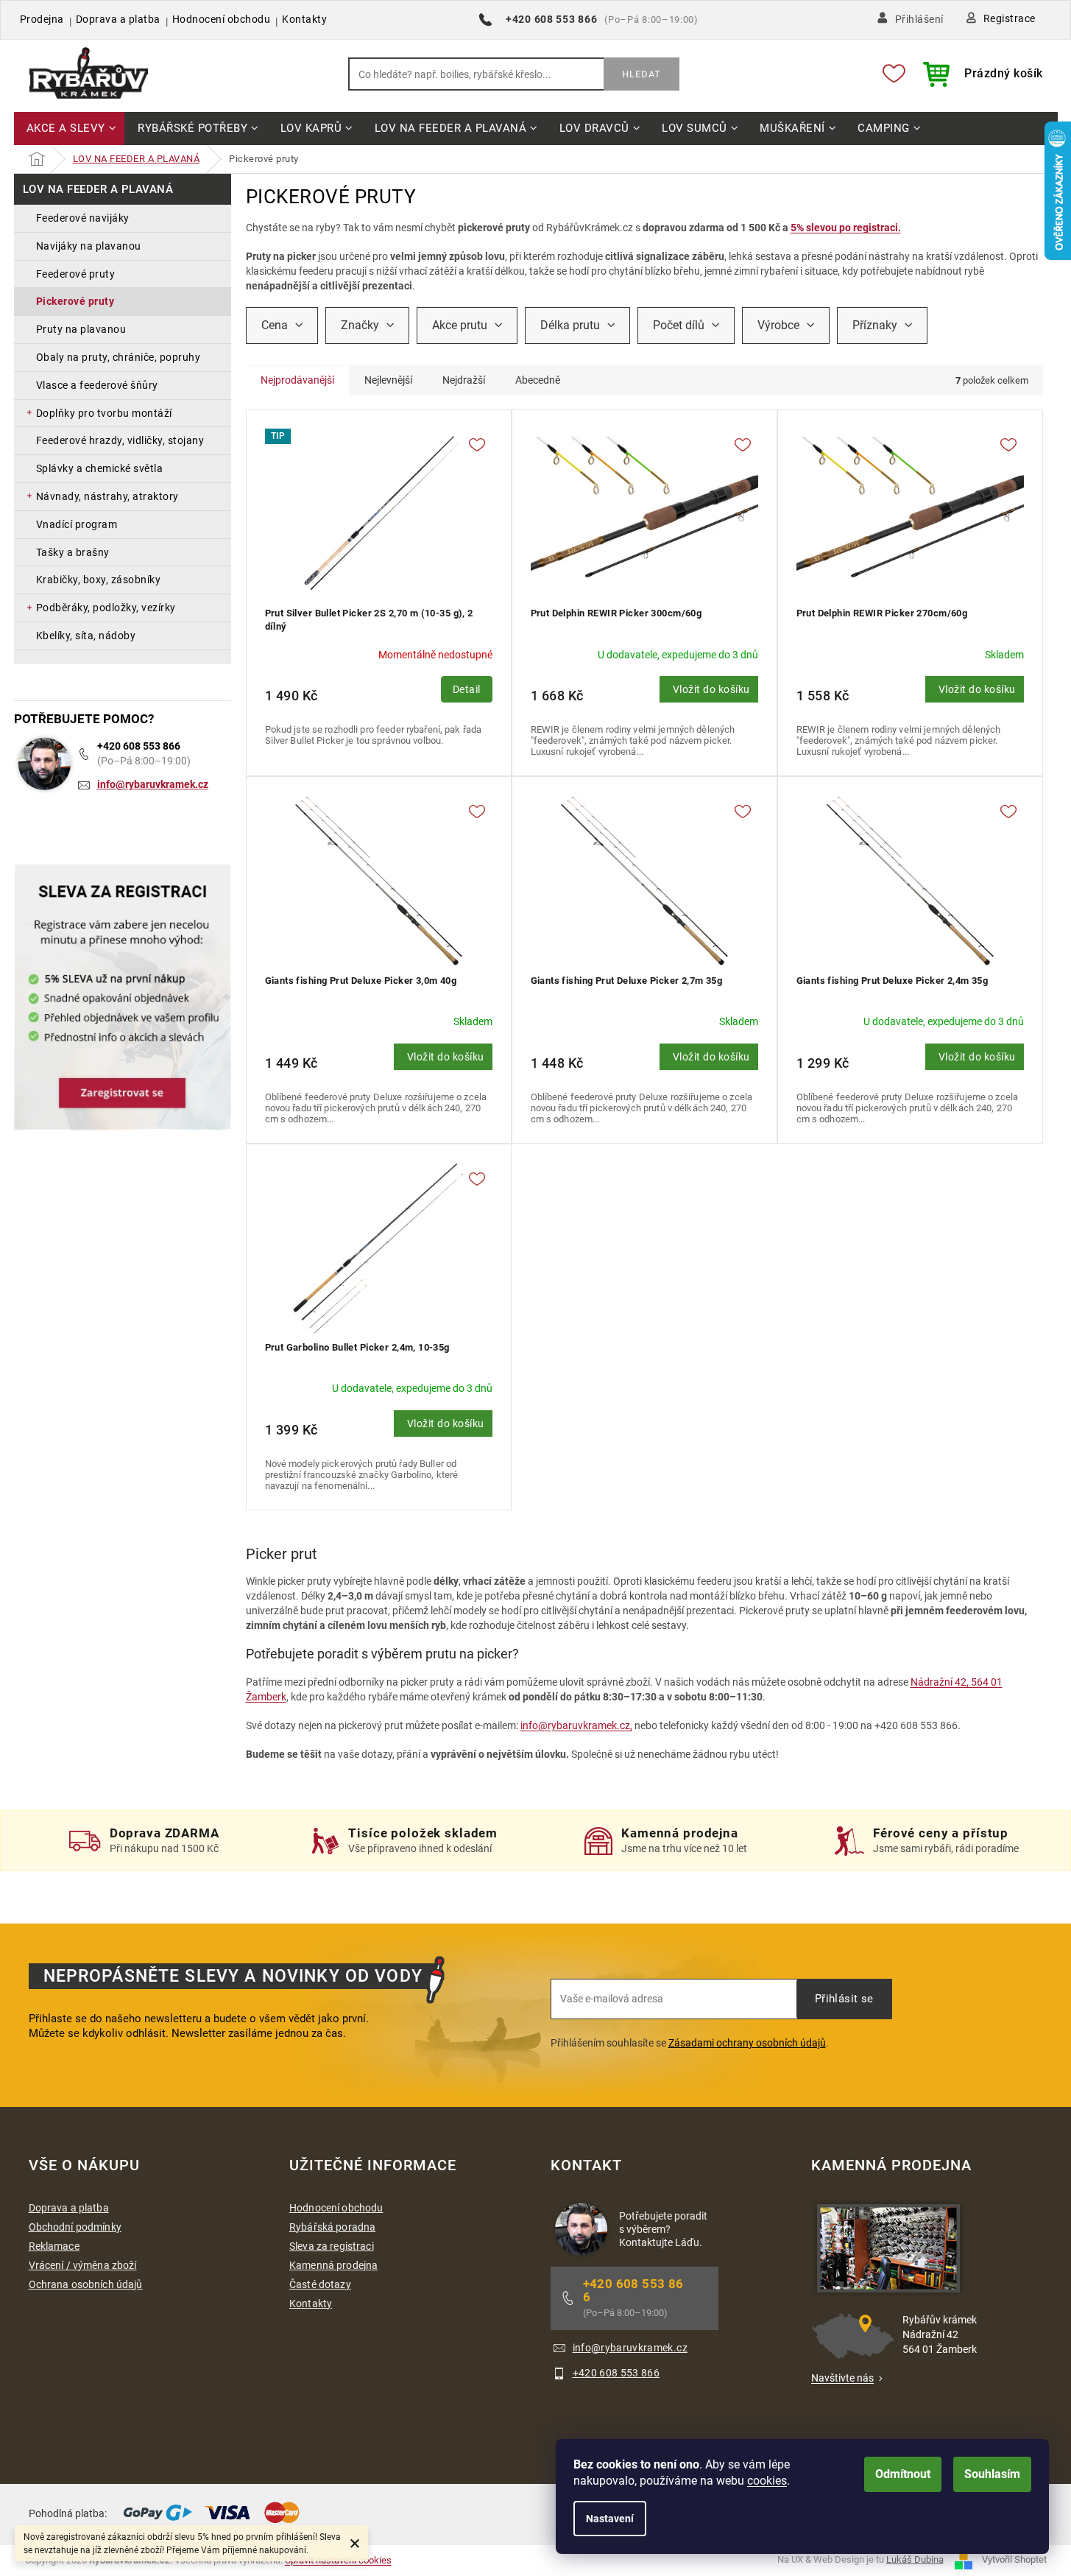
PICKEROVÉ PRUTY (75, 301)
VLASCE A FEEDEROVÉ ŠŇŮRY (97, 385)
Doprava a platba (118, 19)
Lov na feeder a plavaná (98, 189)
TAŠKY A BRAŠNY (73, 552)
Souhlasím (992, 2474)
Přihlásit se (844, 1999)
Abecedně (538, 380)
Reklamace (54, 2246)
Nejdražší (464, 380)
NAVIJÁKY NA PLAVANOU (89, 246)
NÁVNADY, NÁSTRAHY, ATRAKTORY (107, 496)
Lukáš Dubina (915, 2559)
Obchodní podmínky (75, 2227)
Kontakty (304, 19)
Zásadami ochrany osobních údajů (747, 2043)
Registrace (1010, 18)
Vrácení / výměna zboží (83, 2265)
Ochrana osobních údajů (86, 2284)
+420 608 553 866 (139, 746)
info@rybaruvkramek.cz (153, 784)
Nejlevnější (388, 380)
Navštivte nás (842, 2378)
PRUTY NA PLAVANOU (81, 329)
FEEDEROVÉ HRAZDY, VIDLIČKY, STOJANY (120, 440)
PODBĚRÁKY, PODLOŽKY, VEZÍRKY (106, 608)
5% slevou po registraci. (846, 228)
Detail (467, 689)
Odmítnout (903, 2474)
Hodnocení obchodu (222, 19)
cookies (767, 2481)
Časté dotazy (320, 2284)
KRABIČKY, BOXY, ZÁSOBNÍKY (99, 580)
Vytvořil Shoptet (1014, 2559)
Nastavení (610, 2519)
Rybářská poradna (332, 2227)
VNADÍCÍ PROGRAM (77, 524)
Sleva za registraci (332, 2246)
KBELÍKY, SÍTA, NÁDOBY (86, 636)
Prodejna (42, 19)
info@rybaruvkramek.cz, (576, 1725)
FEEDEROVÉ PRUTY (76, 274)
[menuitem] (70, 129)
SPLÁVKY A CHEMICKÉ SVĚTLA (100, 468)
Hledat (641, 74)
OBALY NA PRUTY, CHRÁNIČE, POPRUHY (119, 357)
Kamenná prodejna (333, 2265)
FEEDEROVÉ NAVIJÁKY (83, 218)
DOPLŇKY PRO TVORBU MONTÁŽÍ (104, 413)
